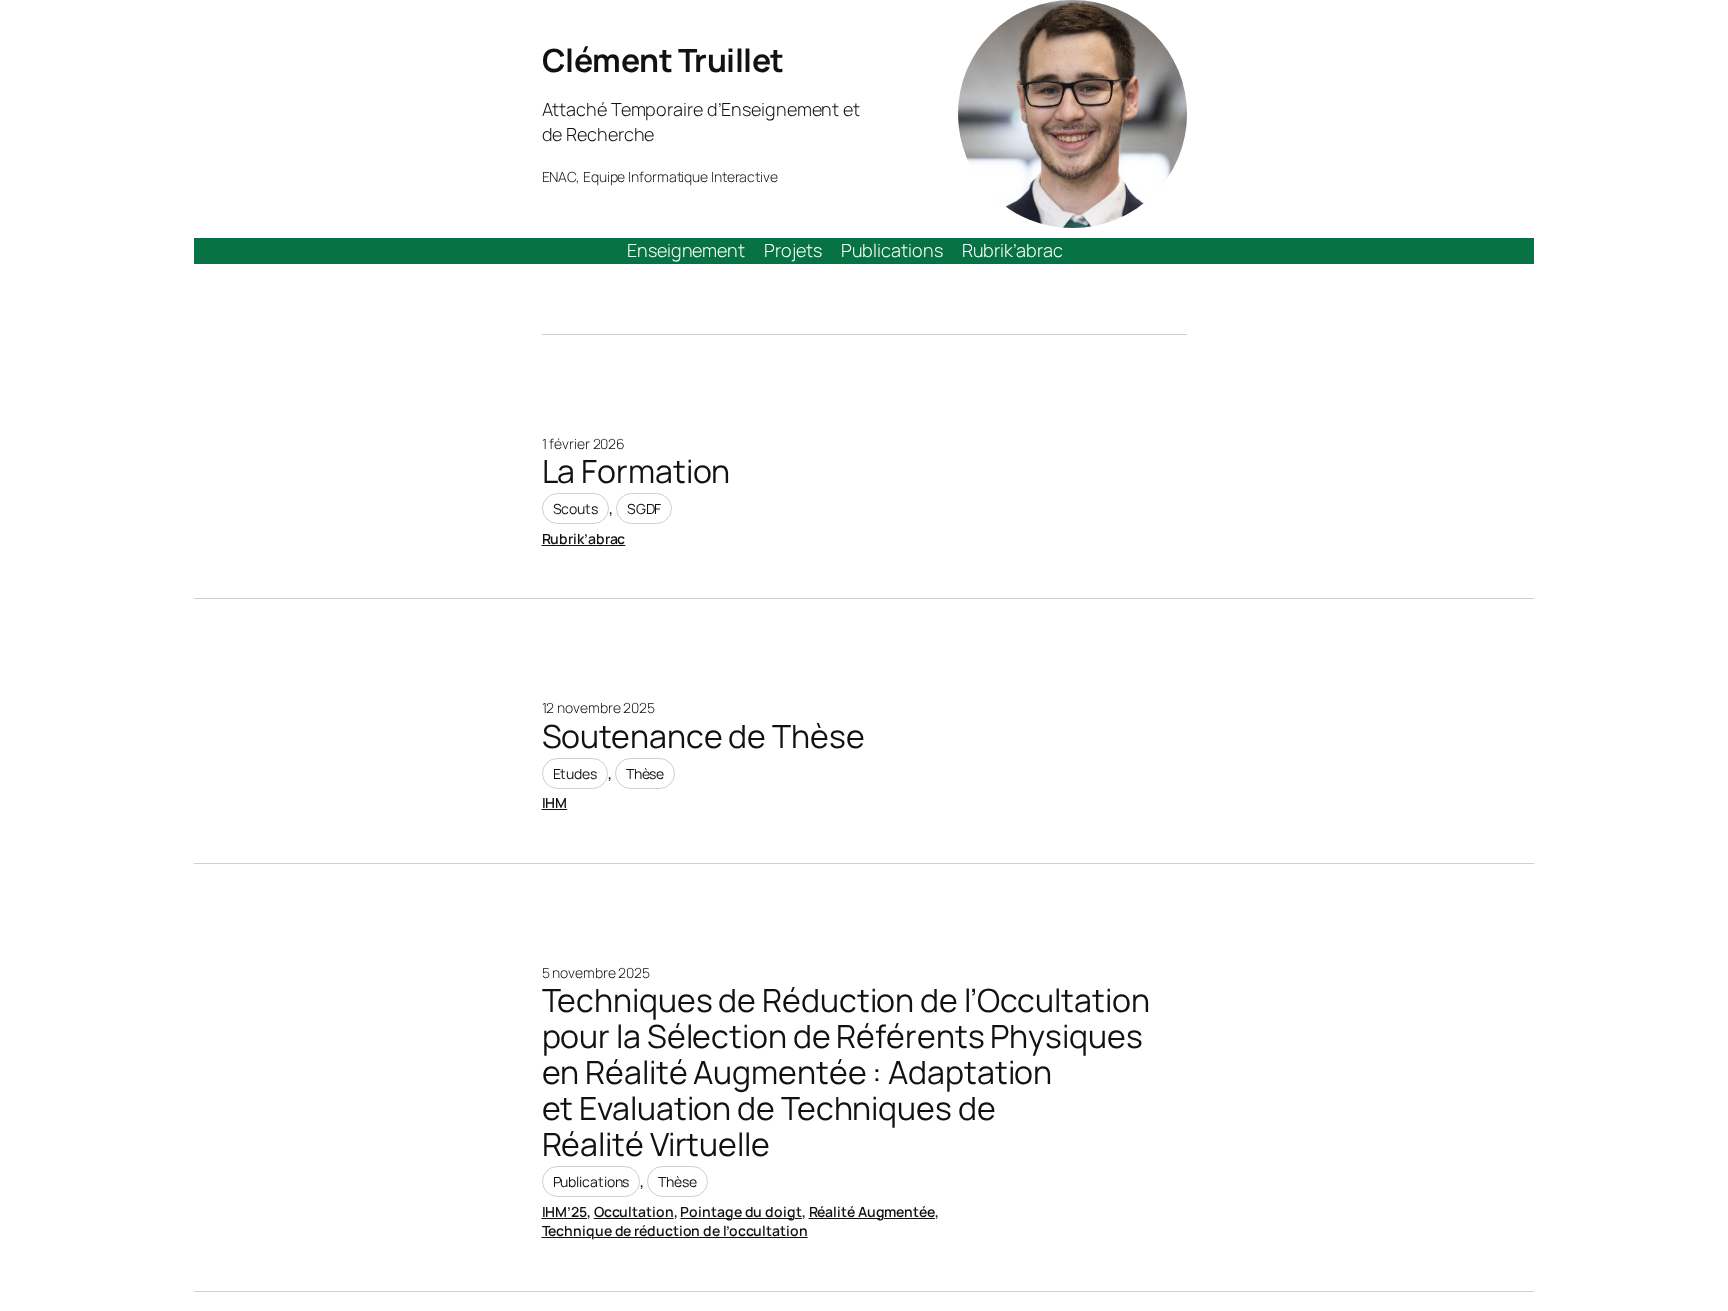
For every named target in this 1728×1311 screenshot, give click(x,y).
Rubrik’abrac (584, 538)
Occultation (634, 1211)
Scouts (575, 508)
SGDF (644, 508)
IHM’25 (564, 1211)
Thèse (645, 773)
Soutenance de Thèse (703, 736)
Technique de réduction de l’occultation (675, 1230)
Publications (591, 1181)
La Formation (636, 471)
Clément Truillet (663, 60)
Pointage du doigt (740, 1211)
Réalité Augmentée (872, 1211)
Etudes (575, 773)
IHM (555, 802)
